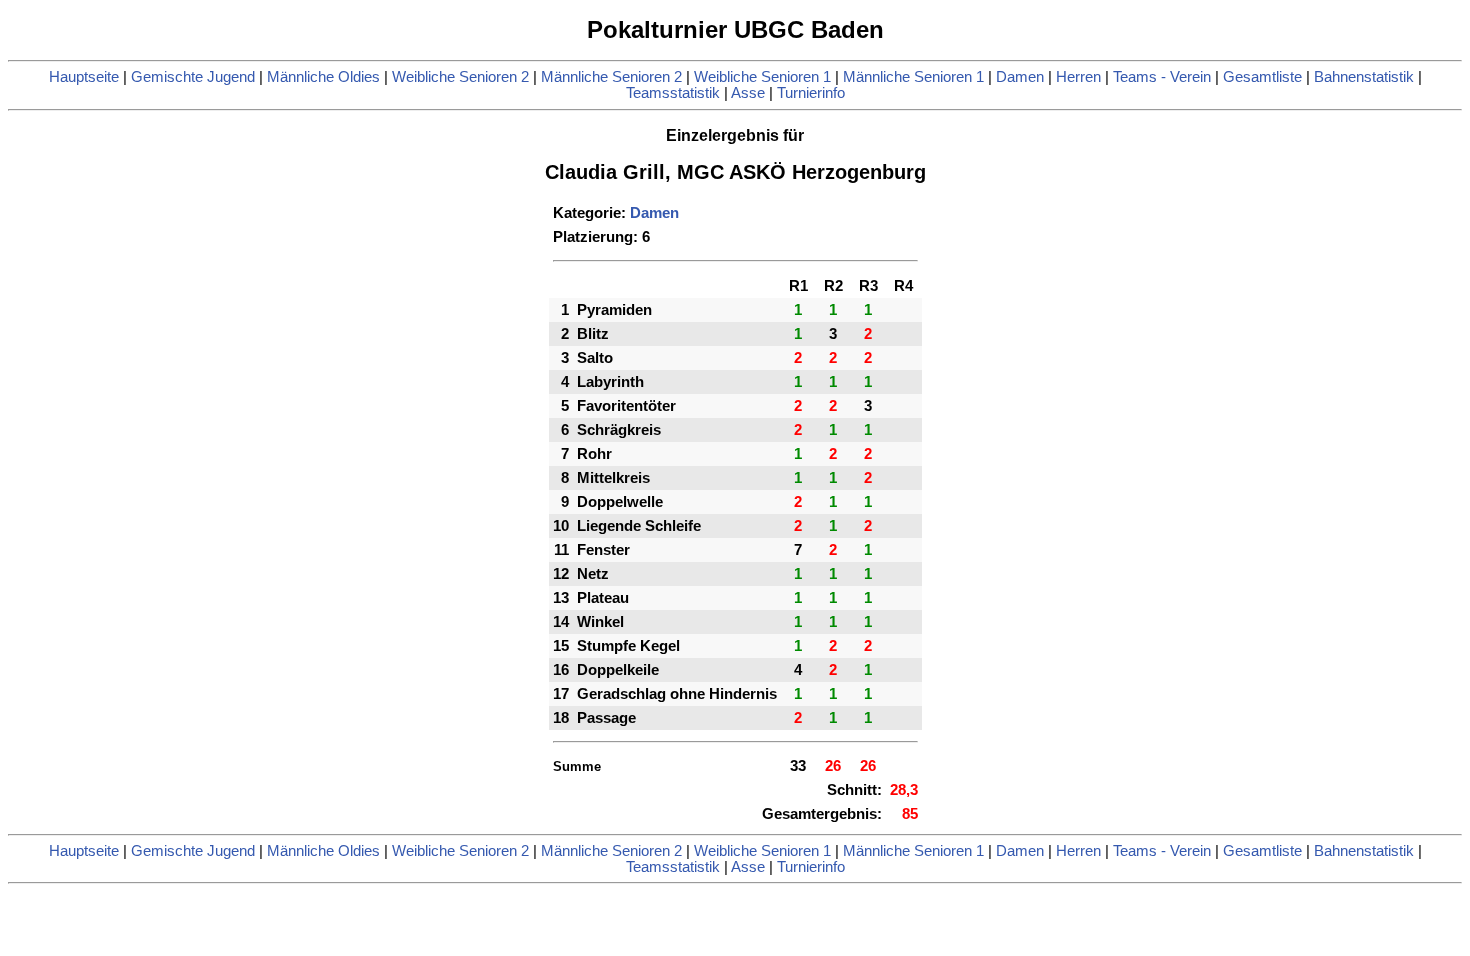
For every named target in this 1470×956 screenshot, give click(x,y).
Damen (1020, 77)
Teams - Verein (1162, 77)
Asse (748, 93)
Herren (1078, 77)
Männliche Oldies (323, 77)
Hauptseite (84, 77)
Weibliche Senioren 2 (460, 77)
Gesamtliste (1262, 77)
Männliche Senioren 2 (611, 77)
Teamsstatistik (673, 93)
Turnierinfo (811, 93)
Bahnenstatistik (1364, 77)
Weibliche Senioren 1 (762, 77)
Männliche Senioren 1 (913, 77)
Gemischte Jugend (193, 77)
